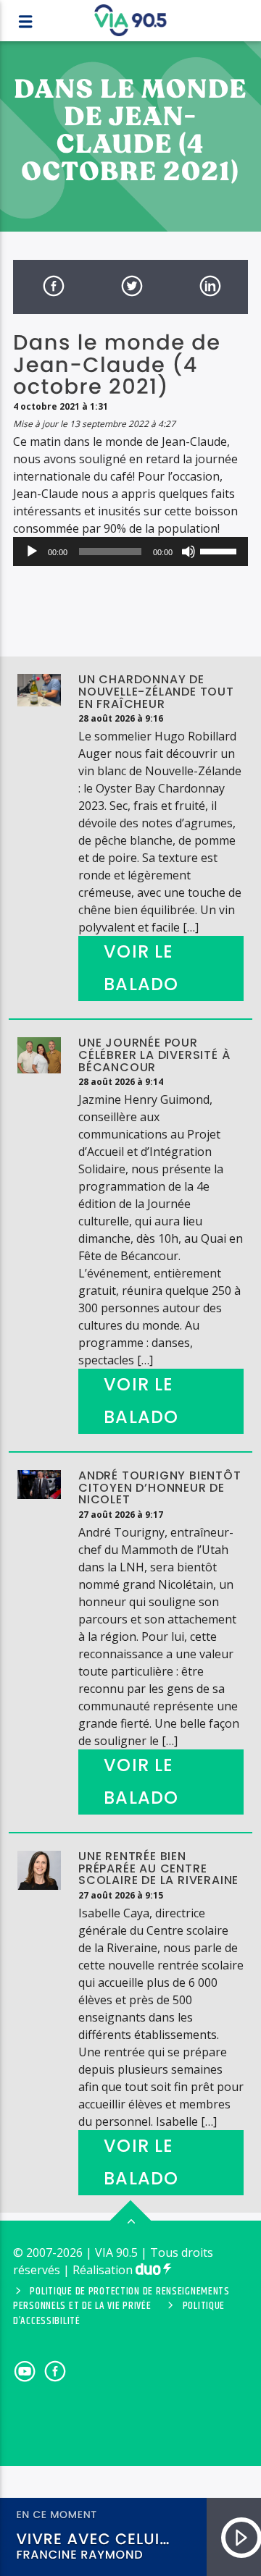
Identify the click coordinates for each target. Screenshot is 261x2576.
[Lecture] (32, 552)
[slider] (220, 550)
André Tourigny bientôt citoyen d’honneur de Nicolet (160, 1488)
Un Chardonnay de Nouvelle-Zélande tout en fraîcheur (156, 692)
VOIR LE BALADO (141, 968)
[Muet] (188, 552)
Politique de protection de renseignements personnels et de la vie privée (121, 2299)
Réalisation (104, 2270)
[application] (130, 552)
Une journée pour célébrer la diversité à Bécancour (154, 1055)
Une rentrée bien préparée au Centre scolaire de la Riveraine (158, 1868)
